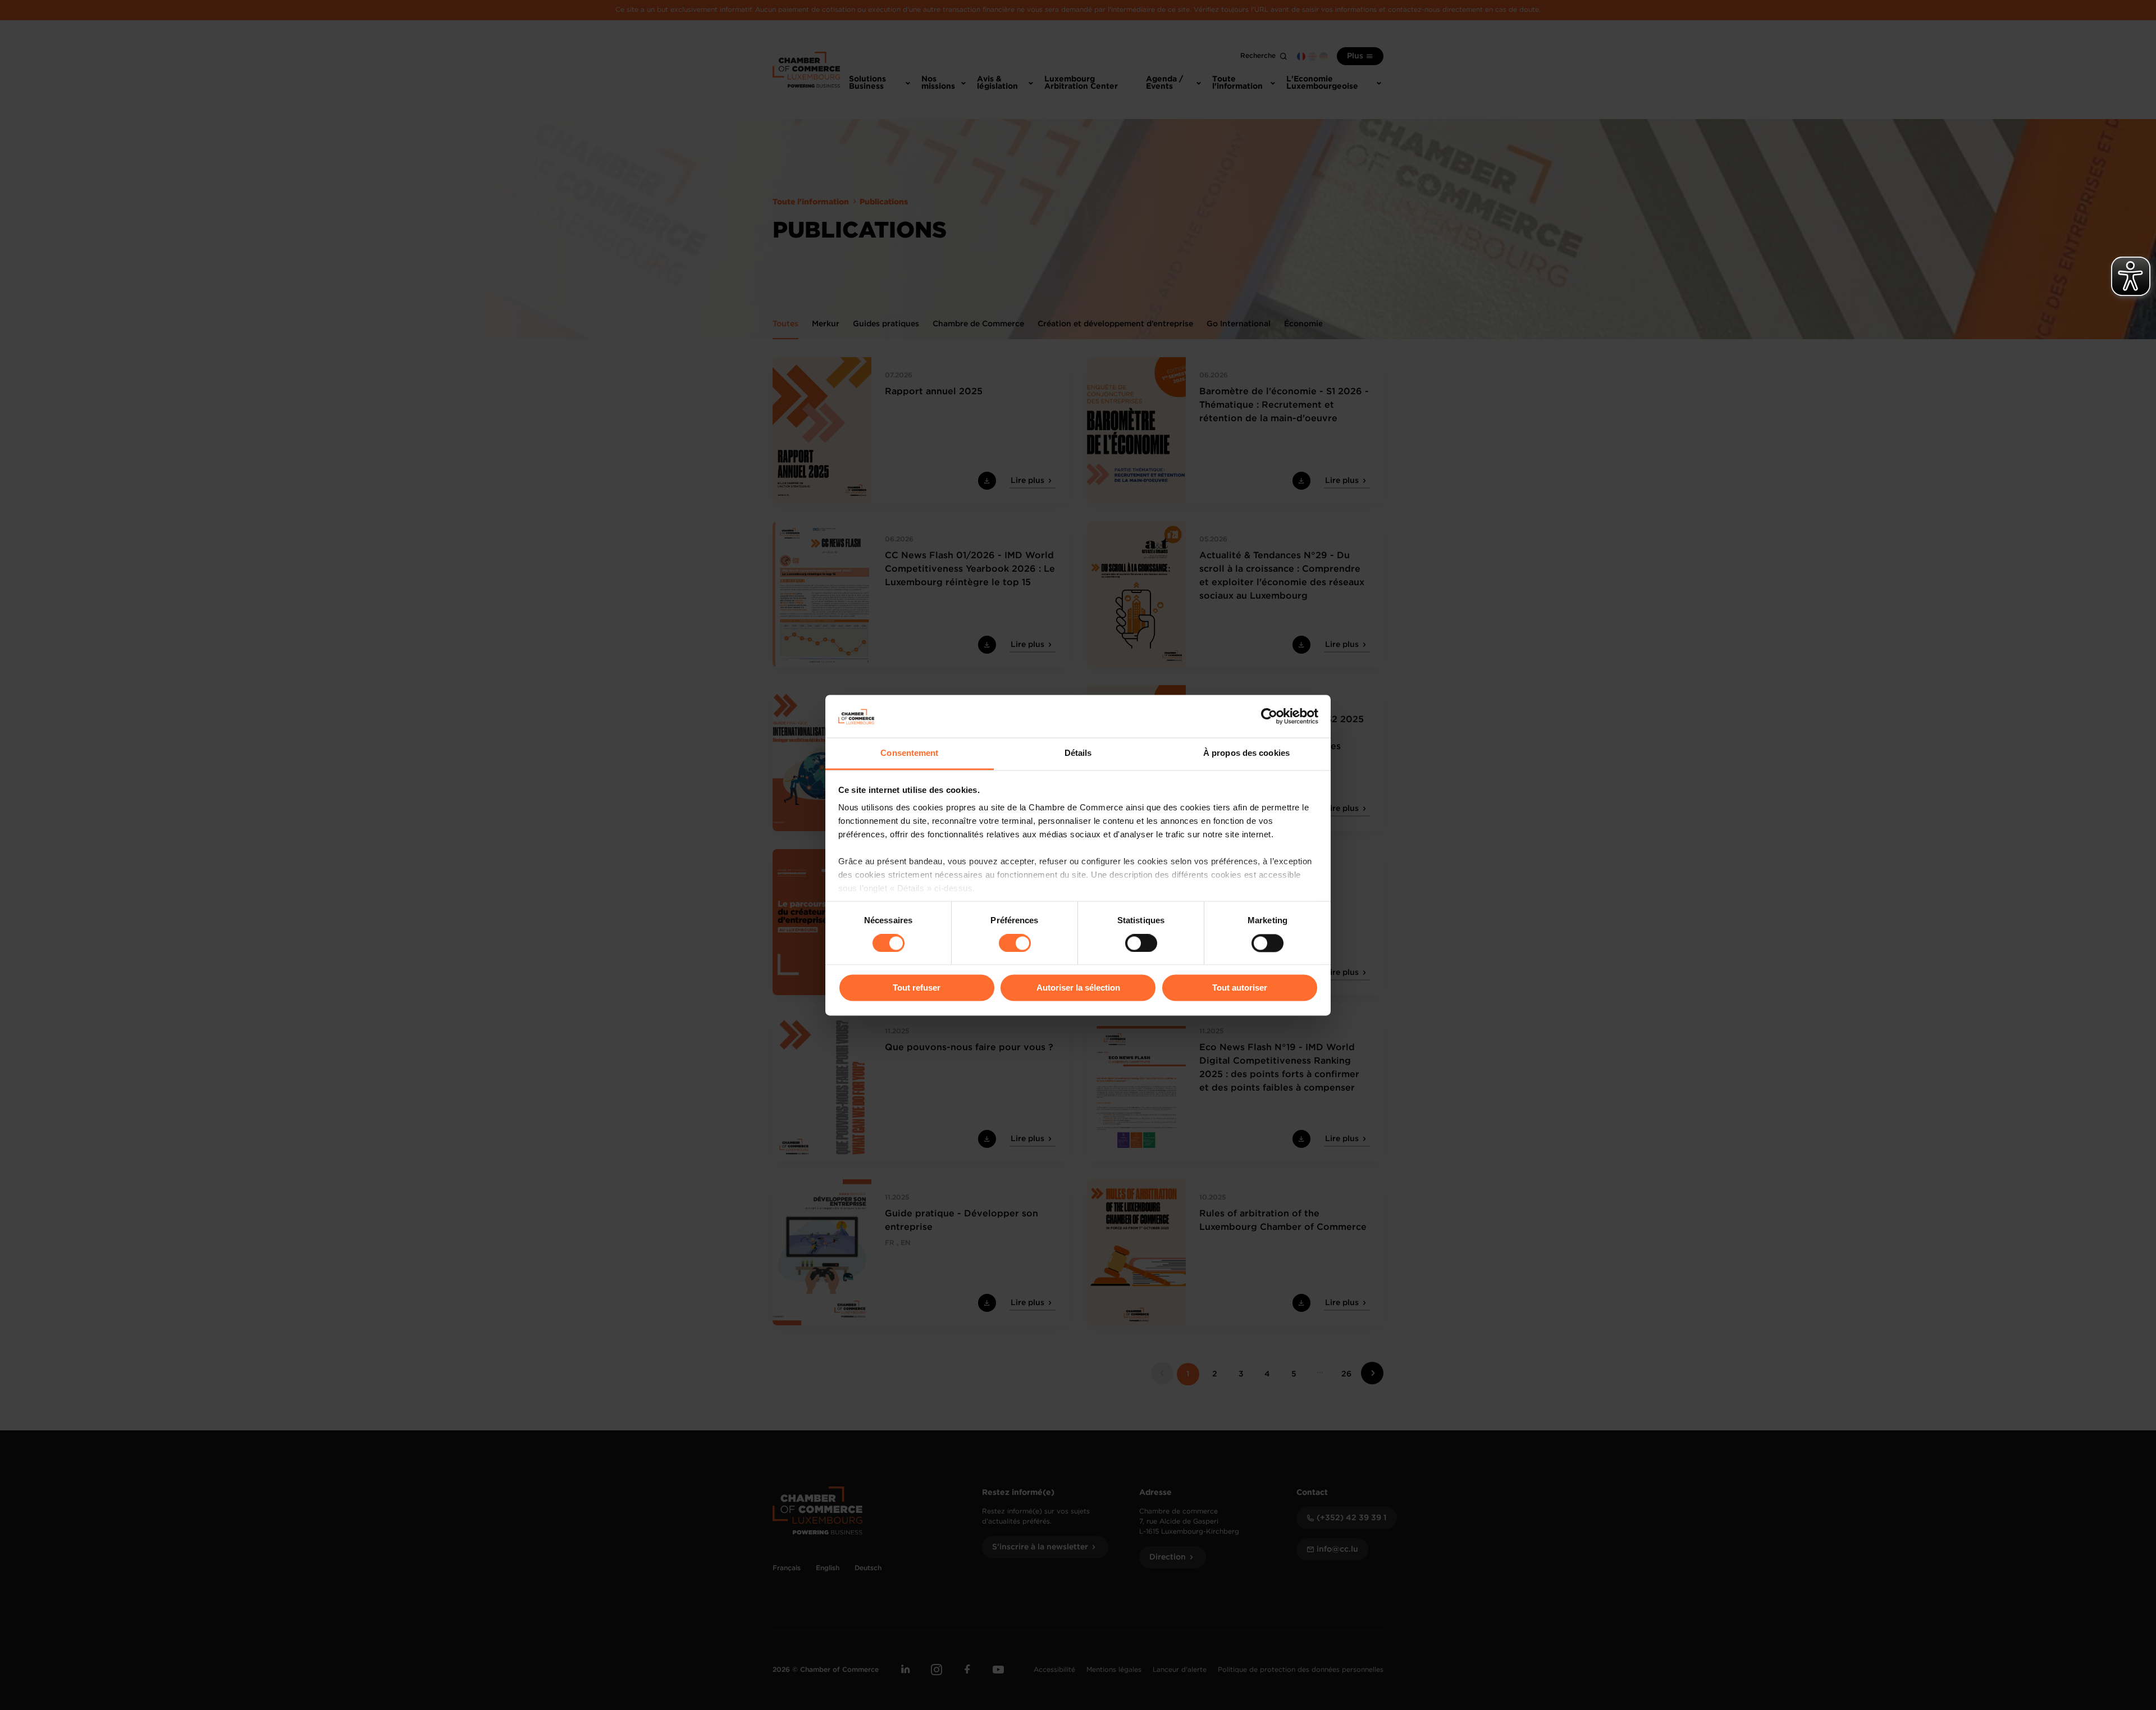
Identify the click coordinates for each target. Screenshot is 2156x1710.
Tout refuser (917, 988)
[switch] (1015, 943)
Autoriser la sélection (1078, 988)
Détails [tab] (1078, 753)
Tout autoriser (1240, 988)
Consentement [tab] (909, 753)
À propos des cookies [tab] (1246, 753)
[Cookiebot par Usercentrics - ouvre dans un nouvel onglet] (1269, 716)
